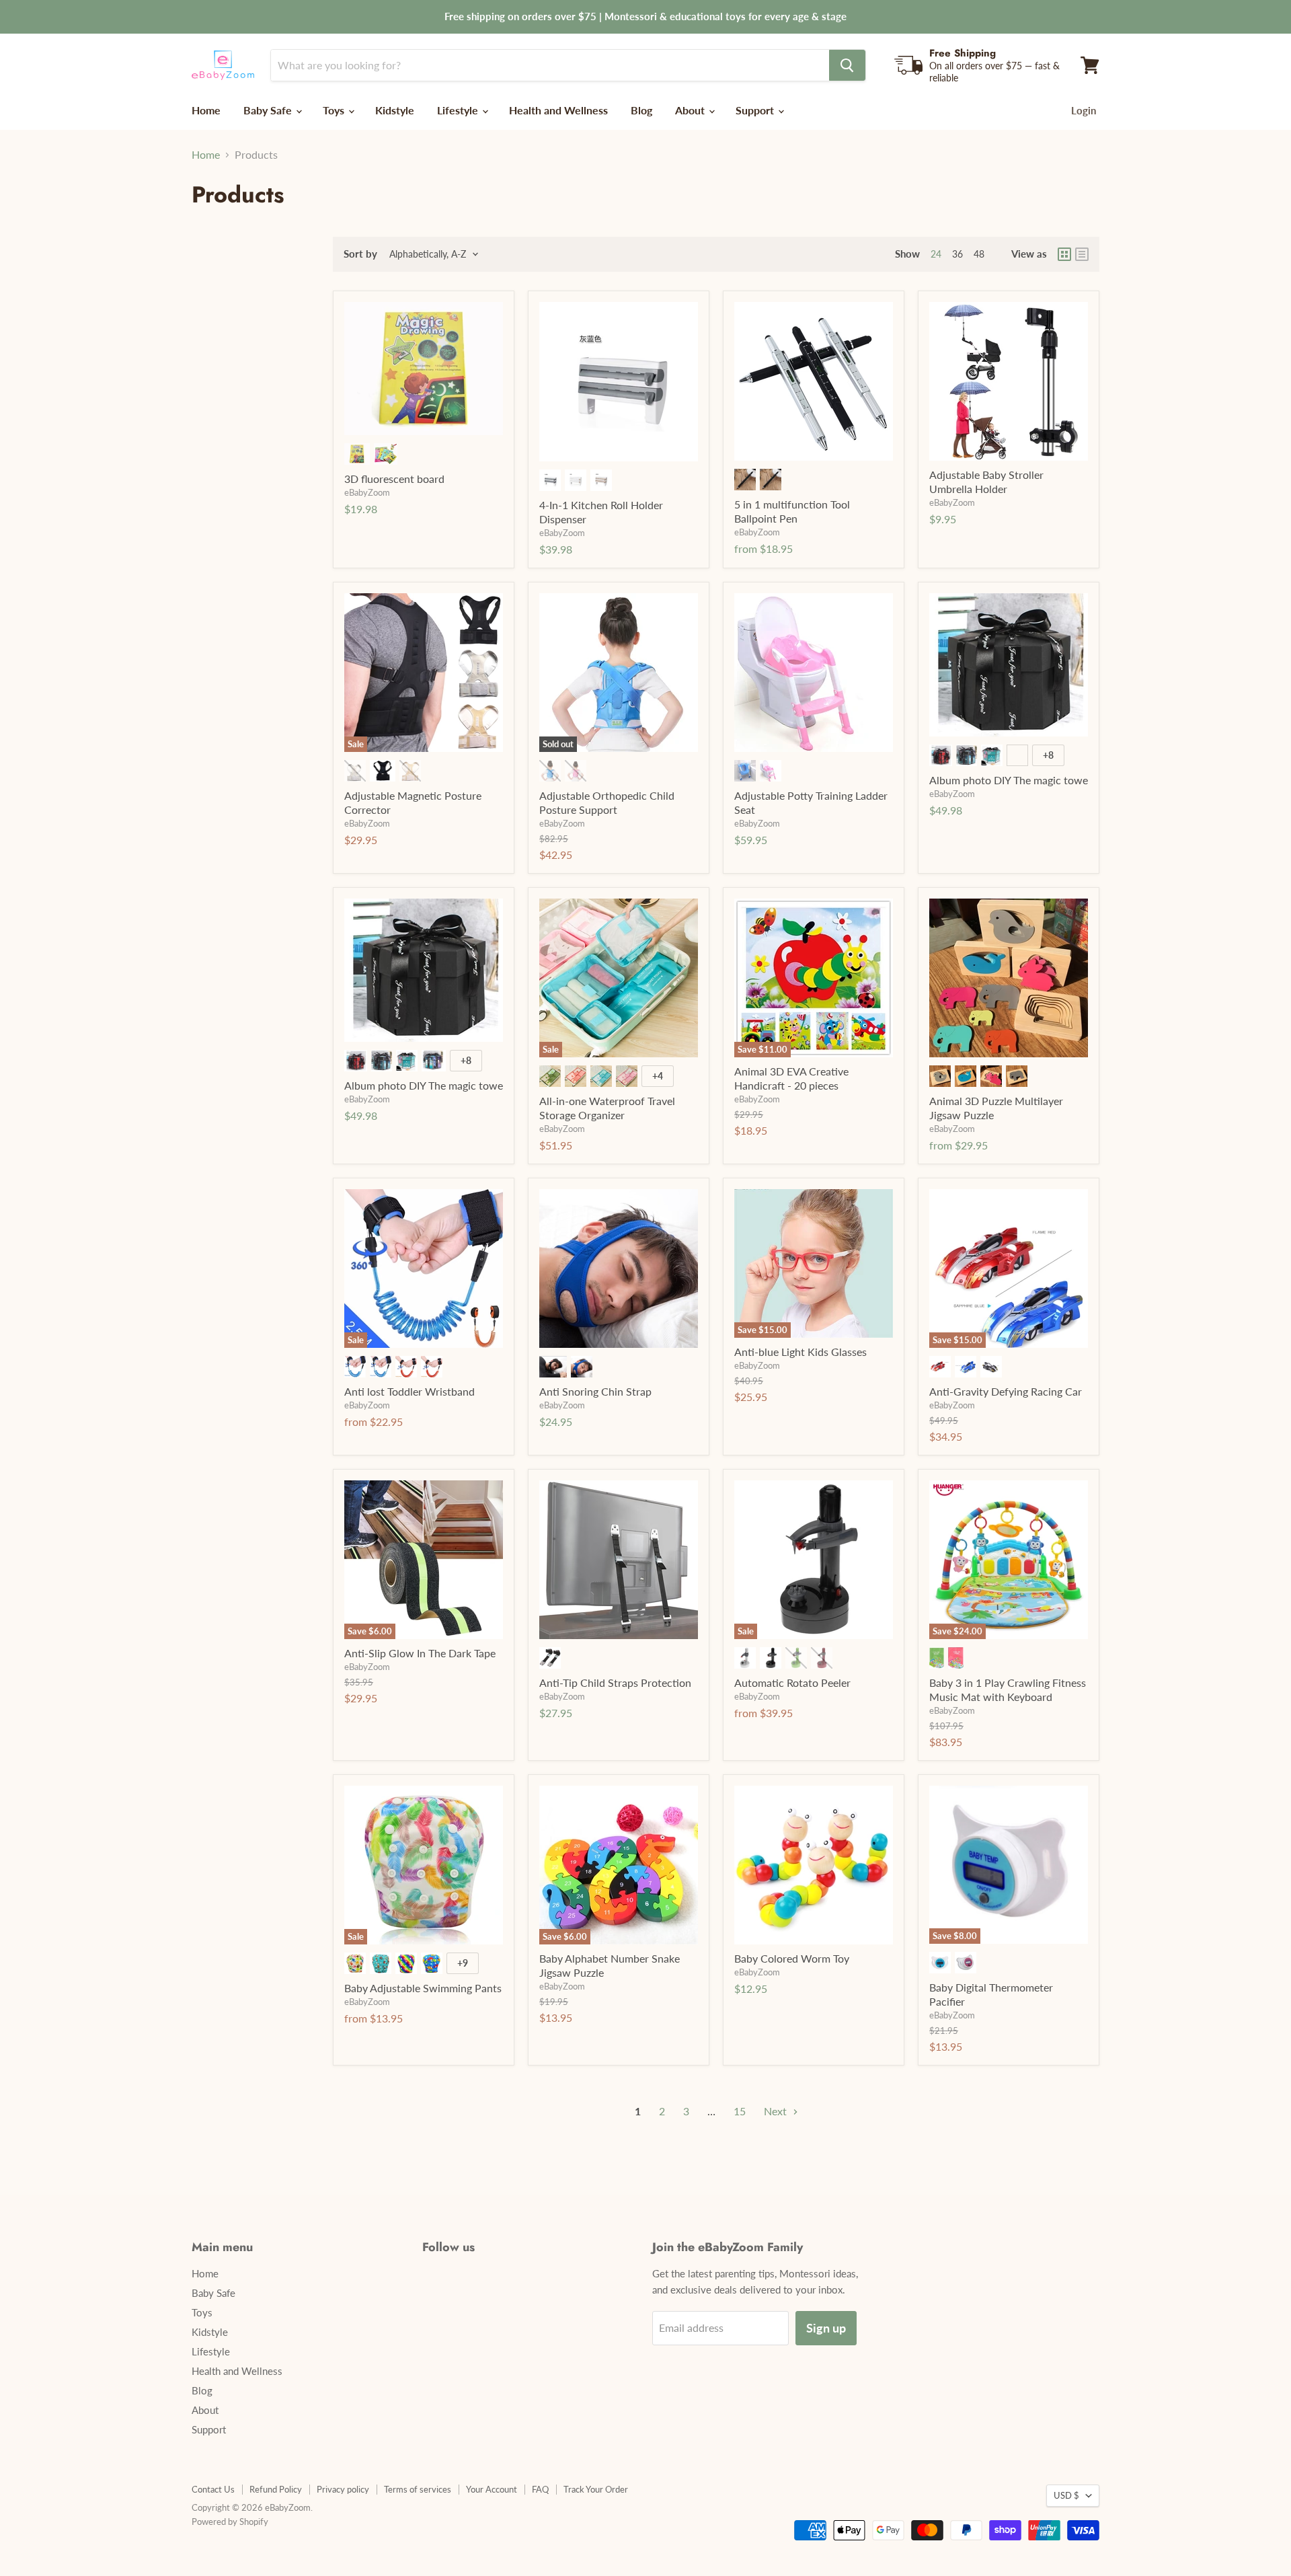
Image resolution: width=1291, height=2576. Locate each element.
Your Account (492, 2489)
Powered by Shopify (230, 2522)
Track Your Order (596, 2489)
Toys (335, 110)
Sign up (826, 2328)
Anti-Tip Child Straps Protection (615, 1682)
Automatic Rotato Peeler (792, 1682)
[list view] (1082, 254)
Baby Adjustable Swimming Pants (423, 1988)
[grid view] (1064, 254)
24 (936, 254)
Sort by (360, 254)
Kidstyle (395, 110)
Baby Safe (269, 110)
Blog (641, 110)
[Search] (847, 65)
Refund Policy (276, 2489)
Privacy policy (343, 2489)
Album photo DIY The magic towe (1009, 780)
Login (1084, 110)
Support (756, 110)
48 (979, 254)
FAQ (540, 2489)
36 (957, 254)
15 (740, 2111)
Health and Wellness (558, 110)
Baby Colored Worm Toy (792, 1958)
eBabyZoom (367, 492)
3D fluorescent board (394, 479)
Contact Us (213, 2489)
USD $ (1066, 2495)
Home (206, 110)
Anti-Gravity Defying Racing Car (1006, 1391)
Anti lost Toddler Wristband (409, 1391)
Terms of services (418, 2489)
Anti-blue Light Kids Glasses (800, 1352)
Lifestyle (459, 110)
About (691, 110)
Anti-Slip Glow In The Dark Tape (420, 1653)
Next (777, 2111)
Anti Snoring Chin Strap (595, 1391)
